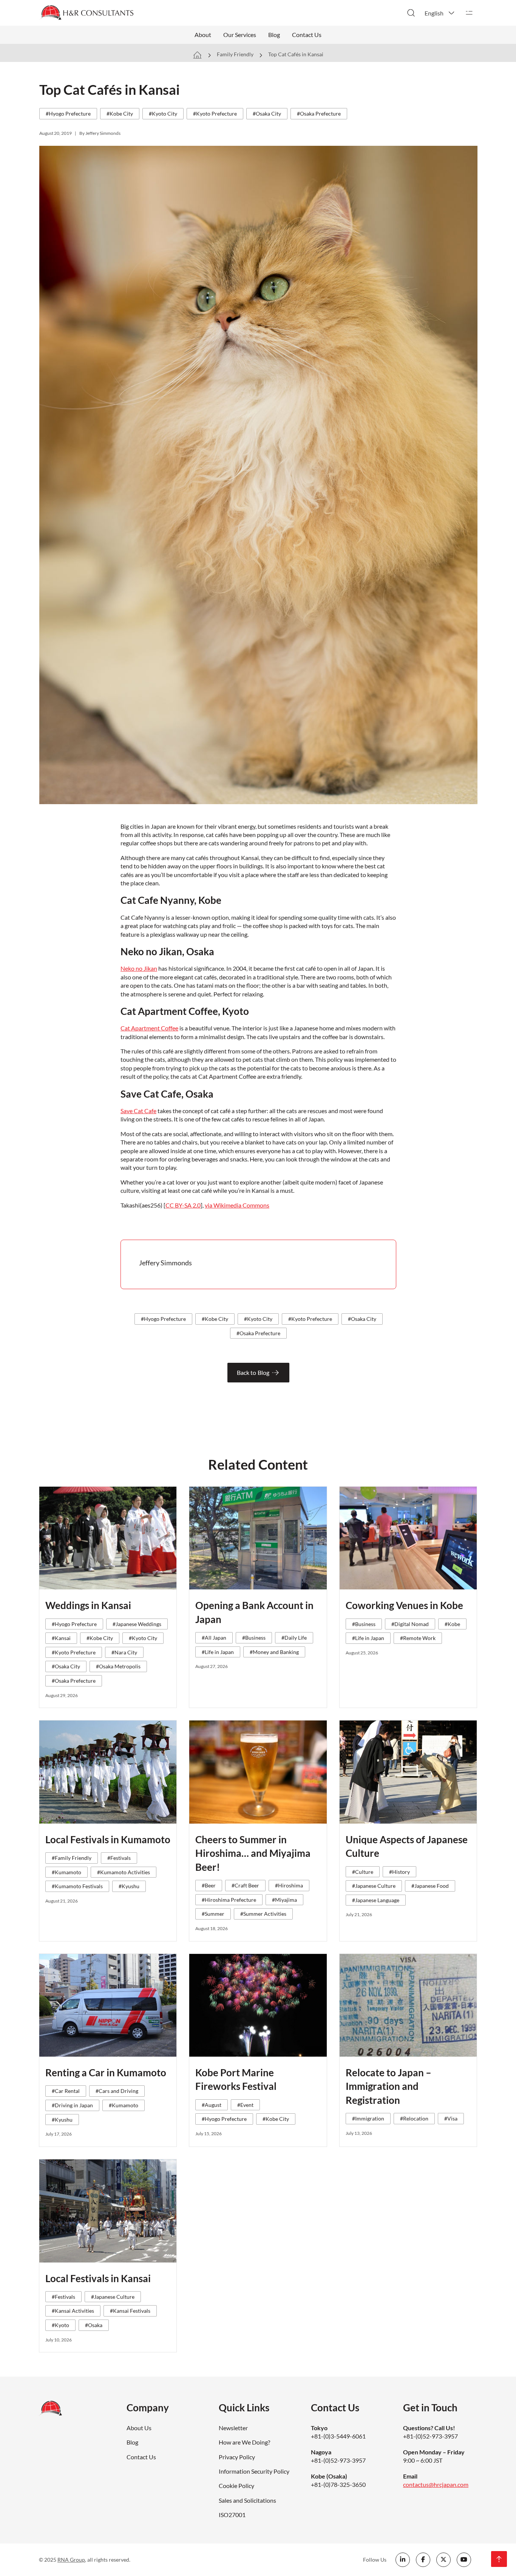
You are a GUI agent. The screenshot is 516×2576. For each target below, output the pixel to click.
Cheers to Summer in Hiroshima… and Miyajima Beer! (253, 1853)
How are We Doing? (244, 2442)
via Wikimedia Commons (237, 1205)
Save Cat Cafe (138, 1111)
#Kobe (452, 1624)
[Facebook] (423, 2560)
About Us (139, 2428)
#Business (254, 1638)
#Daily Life (294, 1638)
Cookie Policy (236, 2486)
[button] (440, 13)
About (203, 35)
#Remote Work (418, 1638)
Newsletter (233, 2428)
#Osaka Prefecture (319, 114)
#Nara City (124, 1652)
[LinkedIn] (403, 2560)
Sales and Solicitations (247, 2500)
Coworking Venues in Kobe (404, 1605)
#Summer (213, 1914)
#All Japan (214, 1638)
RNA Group (71, 2560)
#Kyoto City (163, 114)
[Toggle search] (411, 13)
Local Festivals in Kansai (98, 2278)
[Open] (469, 13)
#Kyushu (129, 1886)
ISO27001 (232, 2515)
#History (399, 1872)
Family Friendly (235, 54)
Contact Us (307, 35)
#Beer (209, 1885)
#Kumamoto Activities (124, 1872)
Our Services (240, 35)
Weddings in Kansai (88, 1605)
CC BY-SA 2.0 (183, 1205)
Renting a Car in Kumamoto (106, 2073)
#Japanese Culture (374, 1886)
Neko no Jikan (139, 968)
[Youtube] (464, 2560)
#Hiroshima (289, 1885)
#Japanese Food (430, 1886)
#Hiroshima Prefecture (229, 1900)
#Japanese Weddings (137, 1624)
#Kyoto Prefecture (215, 114)
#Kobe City (120, 114)
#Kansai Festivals (130, 2311)
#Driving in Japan (72, 2105)
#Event (245, 2105)
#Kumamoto (66, 1872)
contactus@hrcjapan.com (436, 2484)
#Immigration (368, 2118)
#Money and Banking (274, 1652)
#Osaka (94, 2325)
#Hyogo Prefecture (68, 114)
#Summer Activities (263, 1914)
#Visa (451, 2118)
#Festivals (119, 1858)
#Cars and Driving (117, 2091)
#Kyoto (60, 2325)
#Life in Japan (218, 1652)
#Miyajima (284, 1900)
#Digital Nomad (410, 1624)
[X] (443, 2560)
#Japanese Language (376, 1900)
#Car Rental (66, 2091)
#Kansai (61, 1638)
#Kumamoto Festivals (77, 1886)
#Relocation (414, 2118)
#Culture (363, 1872)
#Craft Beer (245, 1885)
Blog (274, 35)
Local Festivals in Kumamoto (108, 1839)
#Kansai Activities (73, 2311)
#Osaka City (267, 114)
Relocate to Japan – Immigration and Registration (389, 2086)
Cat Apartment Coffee (149, 1028)
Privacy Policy (237, 2457)
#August (212, 2105)
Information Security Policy (254, 2471)
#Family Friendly (72, 1858)
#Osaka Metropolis (118, 1666)
